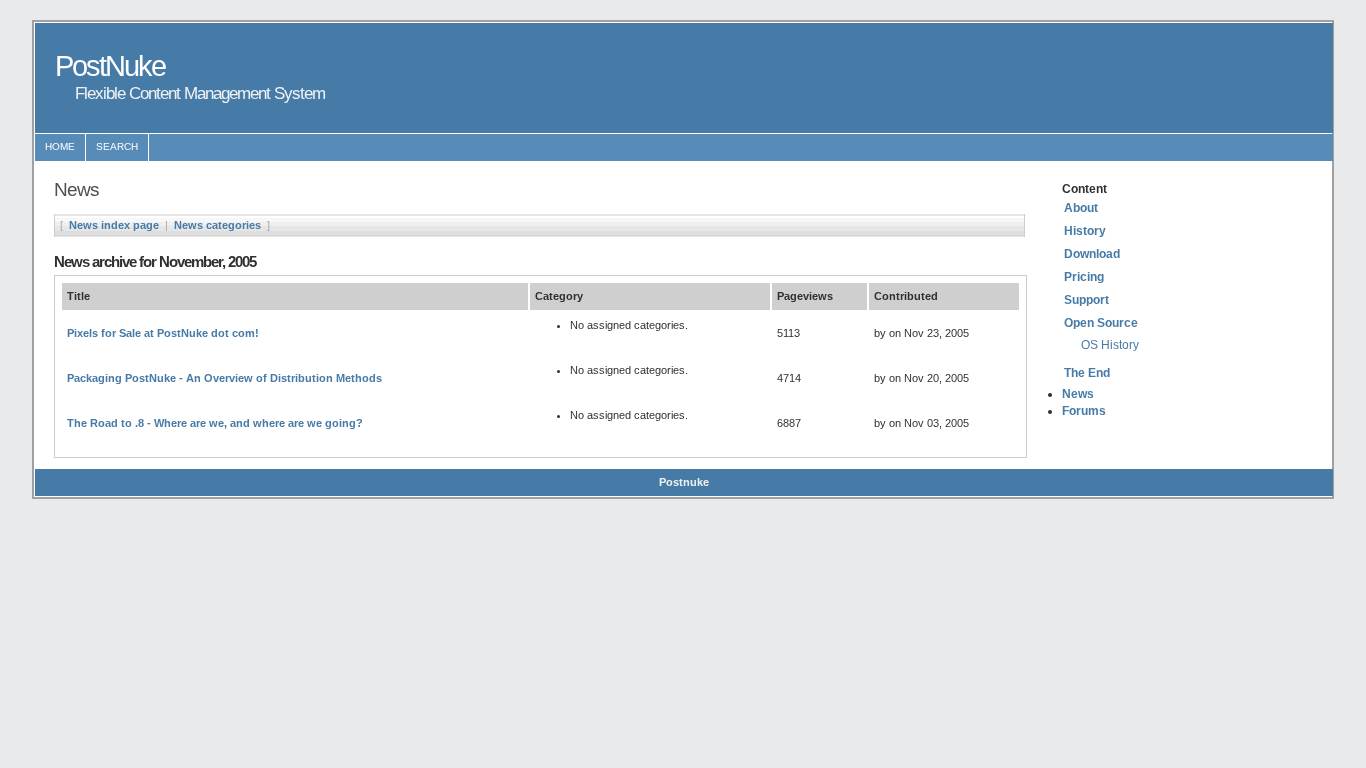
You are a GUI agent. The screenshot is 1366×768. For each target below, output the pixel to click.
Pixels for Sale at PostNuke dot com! (163, 333)
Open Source (1101, 323)
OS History (1110, 345)
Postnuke (684, 482)
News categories (217, 225)
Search (117, 146)
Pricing (1084, 277)
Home (60, 146)
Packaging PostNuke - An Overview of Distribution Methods (224, 378)
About (1081, 208)
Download (1092, 254)
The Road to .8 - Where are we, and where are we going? (215, 423)
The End (1087, 373)
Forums (1084, 411)
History (1085, 231)
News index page (114, 225)
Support (1086, 300)
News (1078, 394)
